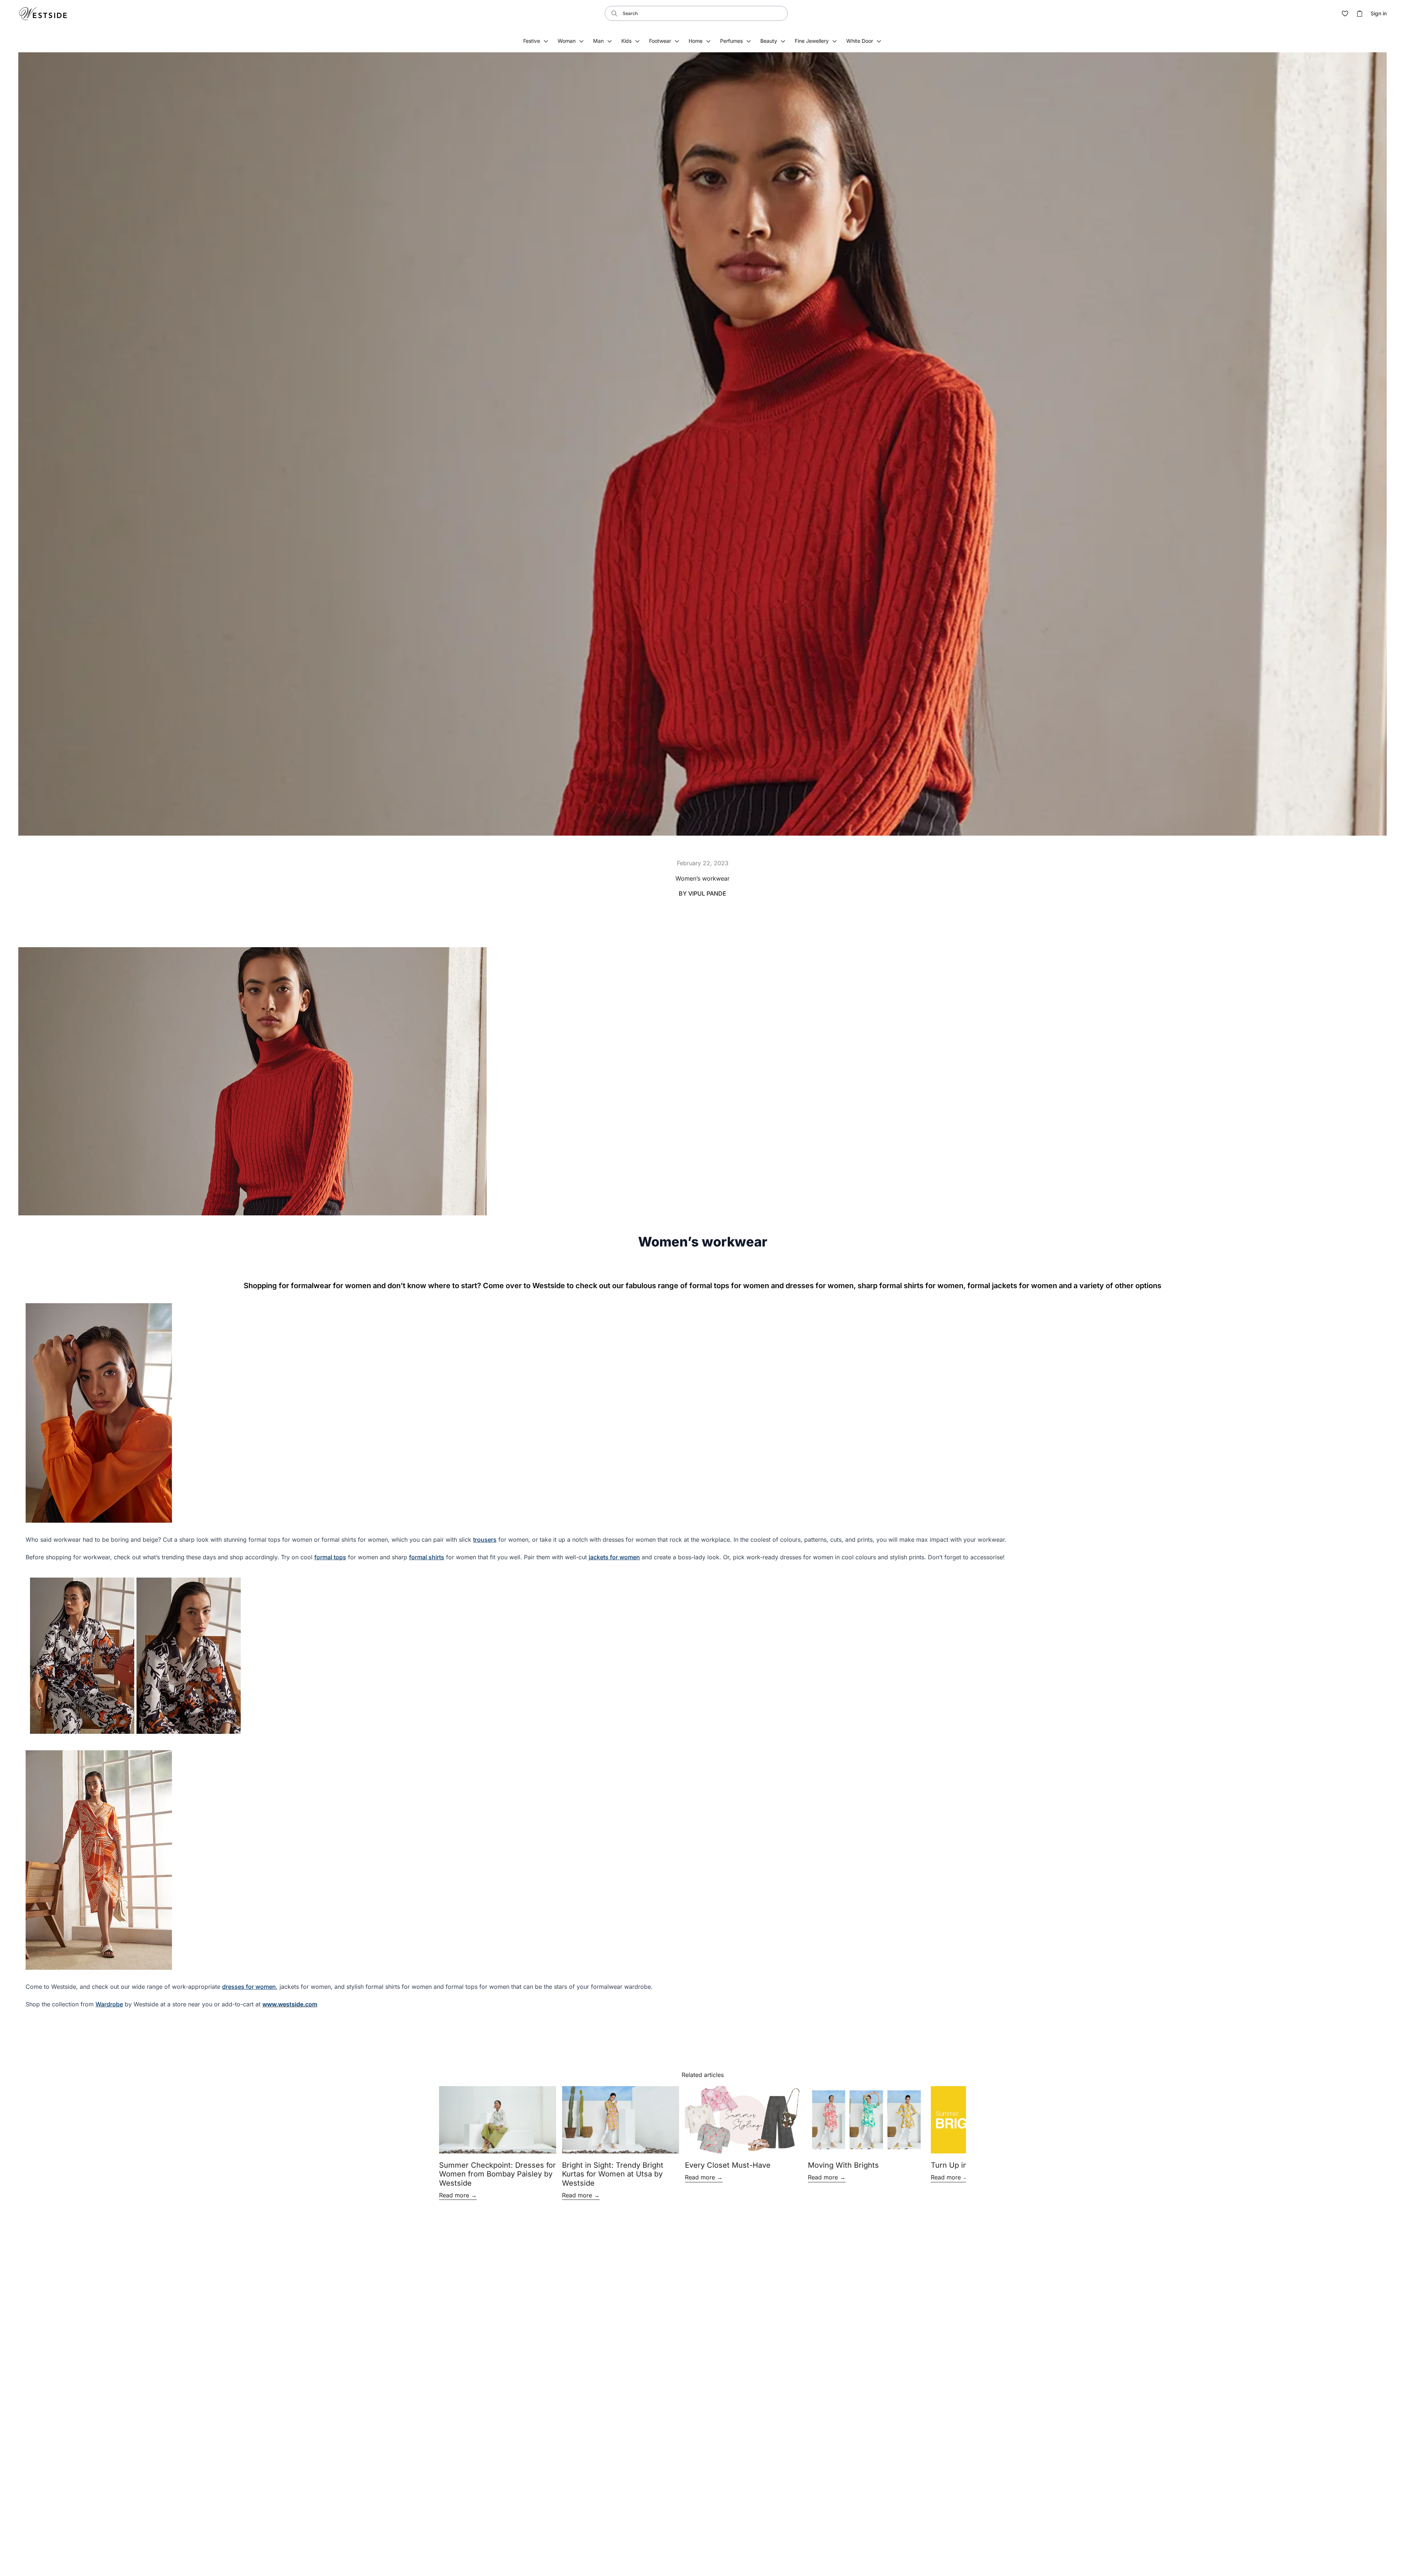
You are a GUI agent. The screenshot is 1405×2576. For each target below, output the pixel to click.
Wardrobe (109, 2004)
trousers (485, 1540)
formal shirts (427, 1557)
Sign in (1379, 14)
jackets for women (614, 1557)
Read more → (458, 2195)
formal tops (330, 1557)
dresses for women (249, 1987)
